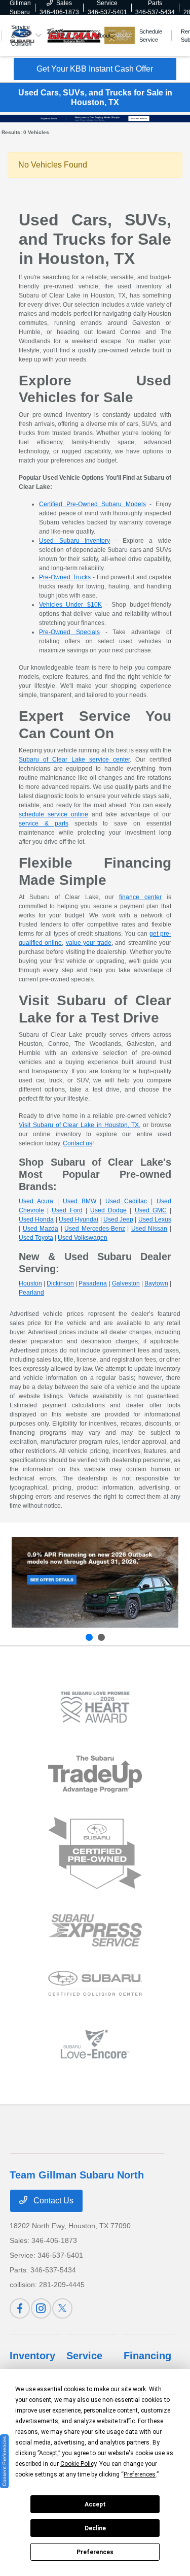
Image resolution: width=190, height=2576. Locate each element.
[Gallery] (95, 118)
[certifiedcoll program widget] (95, 1983)
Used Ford (67, 1210)
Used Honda (36, 1219)
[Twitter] (62, 2308)
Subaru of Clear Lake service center (74, 759)
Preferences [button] (140, 2474)
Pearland (31, 1293)
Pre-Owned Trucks (65, 577)
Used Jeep (118, 1219)
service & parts (44, 823)
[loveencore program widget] (95, 2044)
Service (84, 2356)
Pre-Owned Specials (69, 632)
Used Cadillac (126, 1201)
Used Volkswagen (83, 1238)
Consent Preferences (4, 2461)
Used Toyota (36, 1238)
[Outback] (95, 1582)
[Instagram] (41, 2308)
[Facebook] (20, 2308)
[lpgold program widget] (95, 1707)
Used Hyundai (79, 1219)
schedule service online (53, 814)
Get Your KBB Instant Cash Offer (95, 69)
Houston (30, 1283)
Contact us (78, 1143)
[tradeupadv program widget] (95, 1774)
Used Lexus (155, 1219)
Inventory (32, 2356)
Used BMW (80, 1201)
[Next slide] (101, 1637)
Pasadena (93, 1283)
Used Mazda (41, 1229)
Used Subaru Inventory (74, 541)
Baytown (156, 1283)
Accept (95, 2504)
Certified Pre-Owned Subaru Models (92, 504)
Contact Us (52, 2201)
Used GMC (151, 1210)
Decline (95, 2528)
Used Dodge (108, 1210)
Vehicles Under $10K (70, 605)
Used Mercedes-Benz (95, 1229)
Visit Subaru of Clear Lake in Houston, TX (79, 1125)
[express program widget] (95, 1930)
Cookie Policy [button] (78, 2464)
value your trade (89, 943)
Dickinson (60, 1283)
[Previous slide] (89, 1637)
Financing (147, 2356)
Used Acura (36, 1201)
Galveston (126, 1283)
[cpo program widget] (95, 1853)
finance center (140, 897)
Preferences (95, 2552)
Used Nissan (149, 1229)
